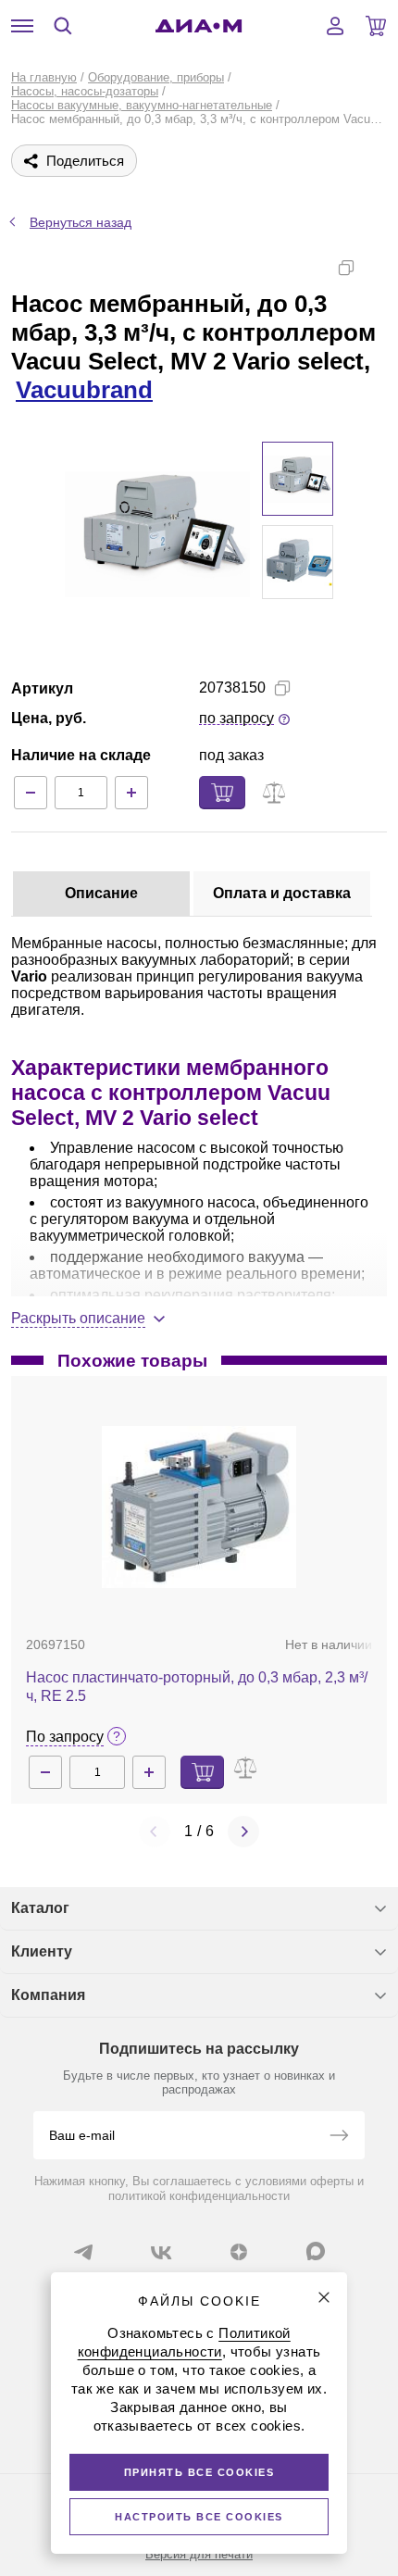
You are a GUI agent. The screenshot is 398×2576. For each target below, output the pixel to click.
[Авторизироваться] (335, 26)
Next (243, 1832)
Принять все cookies (199, 2472)
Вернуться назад (81, 222)
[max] (316, 2251)
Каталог (40, 1908)
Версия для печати (199, 2554)
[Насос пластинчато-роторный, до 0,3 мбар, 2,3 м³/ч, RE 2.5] (199, 1507)
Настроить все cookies (199, 2517)
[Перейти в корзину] (376, 26)
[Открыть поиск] (63, 26)
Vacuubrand (84, 390)
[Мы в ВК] (161, 2252)
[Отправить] (339, 2137)
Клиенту (42, 1951)
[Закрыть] (324, 2297)
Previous (155, 1832)
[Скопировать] (346, 268)
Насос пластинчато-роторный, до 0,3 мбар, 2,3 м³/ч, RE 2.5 (197, 1687)
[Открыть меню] (22, 26)
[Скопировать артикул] (282, 688)
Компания (48, 1995)
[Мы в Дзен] (239, 2252)
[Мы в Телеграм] (83, 2252)
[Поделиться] (376, 268)
